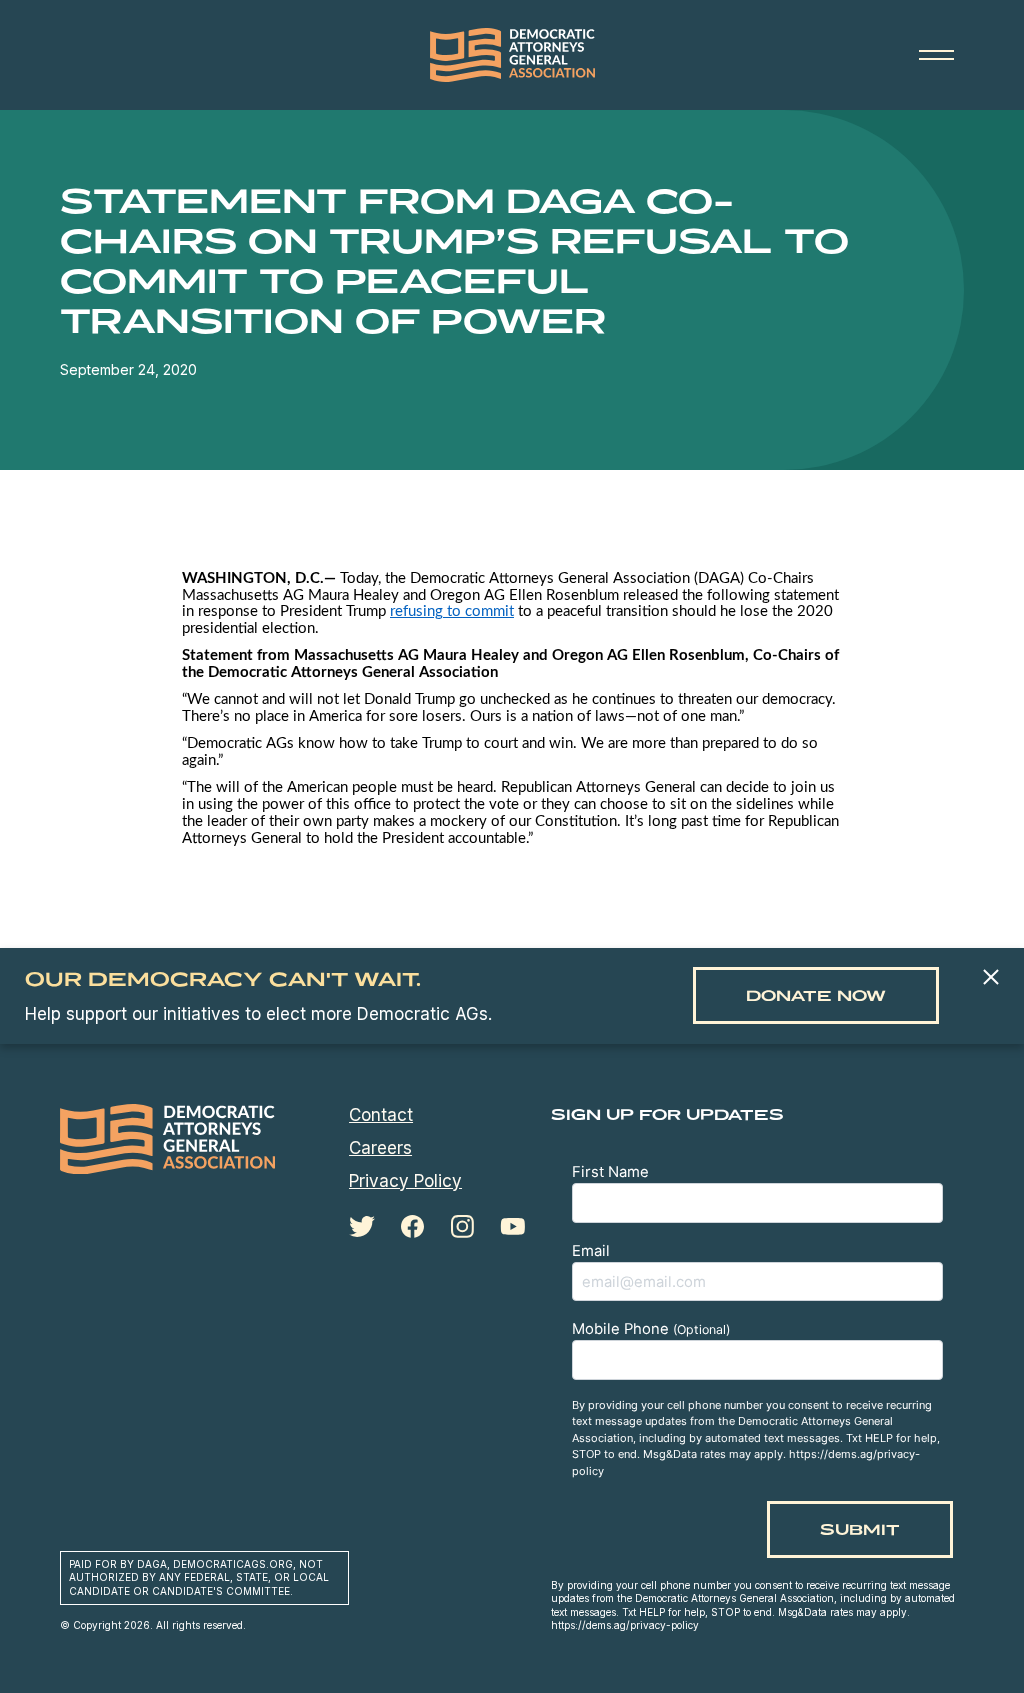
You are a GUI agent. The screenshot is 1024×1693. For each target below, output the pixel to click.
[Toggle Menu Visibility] (936, 55)
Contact (381, 1115)
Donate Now (816, 995)
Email (591, 1251)
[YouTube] (512, 1226)
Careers (380, 1148)
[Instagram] (462, 1227)
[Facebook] (412, 1227)
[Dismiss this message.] (990, 978)
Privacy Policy (405, 1181)
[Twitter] (362, 1226)
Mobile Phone (651, 1329)
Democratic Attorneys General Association (512, 55)
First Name (610, 1172)
